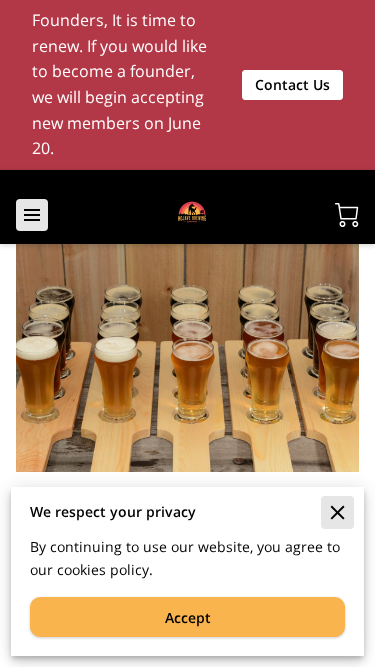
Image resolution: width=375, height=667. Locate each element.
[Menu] (32, 215)
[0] (347, 215)
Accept (188, 617)
